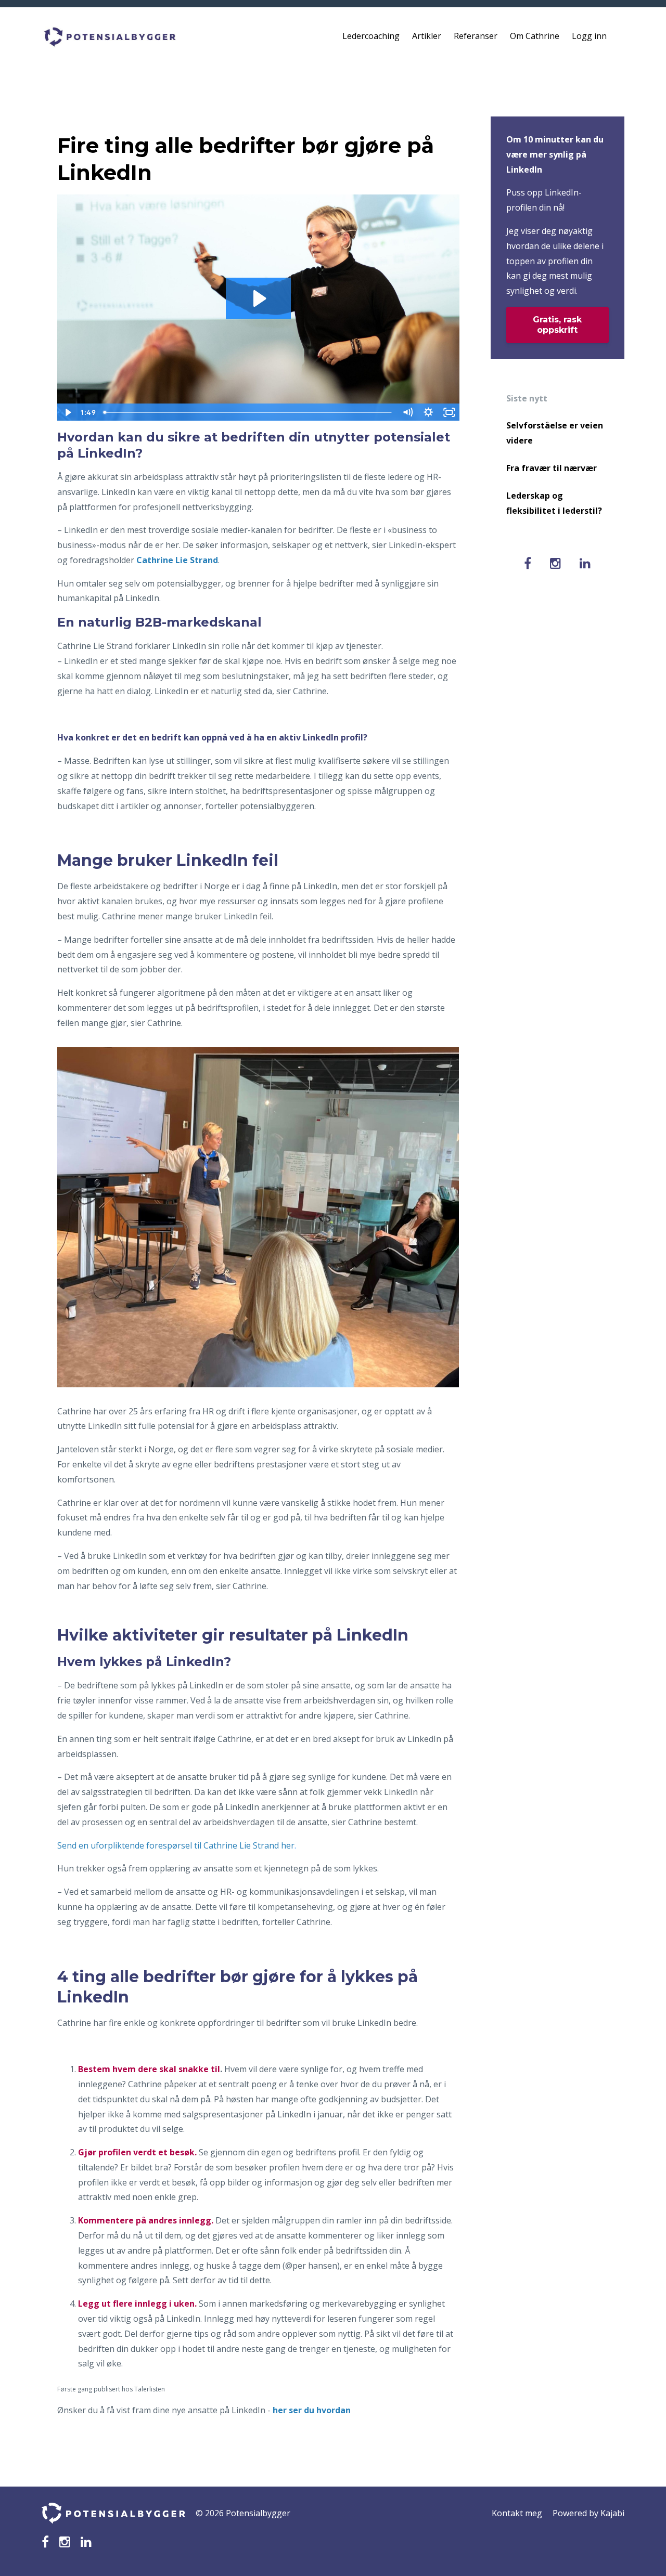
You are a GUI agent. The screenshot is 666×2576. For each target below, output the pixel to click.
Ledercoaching (371, 36)
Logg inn (589, 36)
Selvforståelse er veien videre (555, 433)
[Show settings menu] (429, 412)
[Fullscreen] (450, 412)
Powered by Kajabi (588, 2513)
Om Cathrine (535, 36)
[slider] (248, 412)
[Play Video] (67, 412)
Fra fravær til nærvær (552, 468)
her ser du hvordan (312, 2410)
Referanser (476, 36)
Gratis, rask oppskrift (557, 325)
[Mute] (408, 412)
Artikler (427, 36)
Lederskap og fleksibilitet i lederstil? (554, 503)
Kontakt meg (517, 2513)
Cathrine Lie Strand (177, 560)
